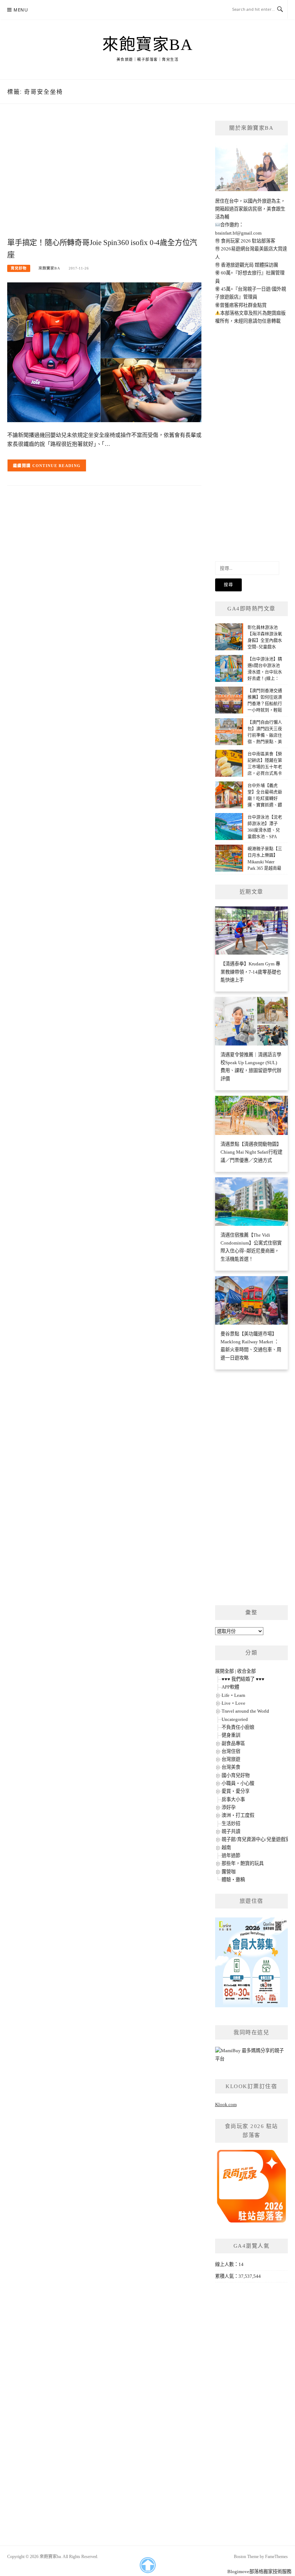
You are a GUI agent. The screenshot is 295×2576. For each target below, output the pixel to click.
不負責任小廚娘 (238, 1727)
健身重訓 (231, 1735)
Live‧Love (233, 1703)
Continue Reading (57, 466)
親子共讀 (231, 1831)
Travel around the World (245, 1711)
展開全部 (224, 1671)
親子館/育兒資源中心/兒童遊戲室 (256, 1839)
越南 (226, 1848)
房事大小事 (233, 1799)
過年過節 (231, 1855)
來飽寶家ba (147, 45)
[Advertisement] (104, 178)
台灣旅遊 (231, 1759)
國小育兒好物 (236, 1775)
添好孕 (229, 1807)
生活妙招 (231, 1823)
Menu (21, 10)
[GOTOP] (147, 2565)
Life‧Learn (233, 1695)
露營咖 (229, 1872)
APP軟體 (230, 1687)
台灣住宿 (231, 1751)
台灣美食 (231, 1767)
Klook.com (226, 2104)
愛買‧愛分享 (236, 1791)
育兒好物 (19, 268)
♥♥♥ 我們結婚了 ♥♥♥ (243, 1679)
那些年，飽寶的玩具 (243, 1863)
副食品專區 (233, 1743)
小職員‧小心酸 (238, 1783)
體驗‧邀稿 (233, 1880)
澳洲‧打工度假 (238, 1815)
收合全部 (246, 1671)
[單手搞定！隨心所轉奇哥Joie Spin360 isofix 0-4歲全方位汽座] (104, 352)
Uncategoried (235, 1719)
